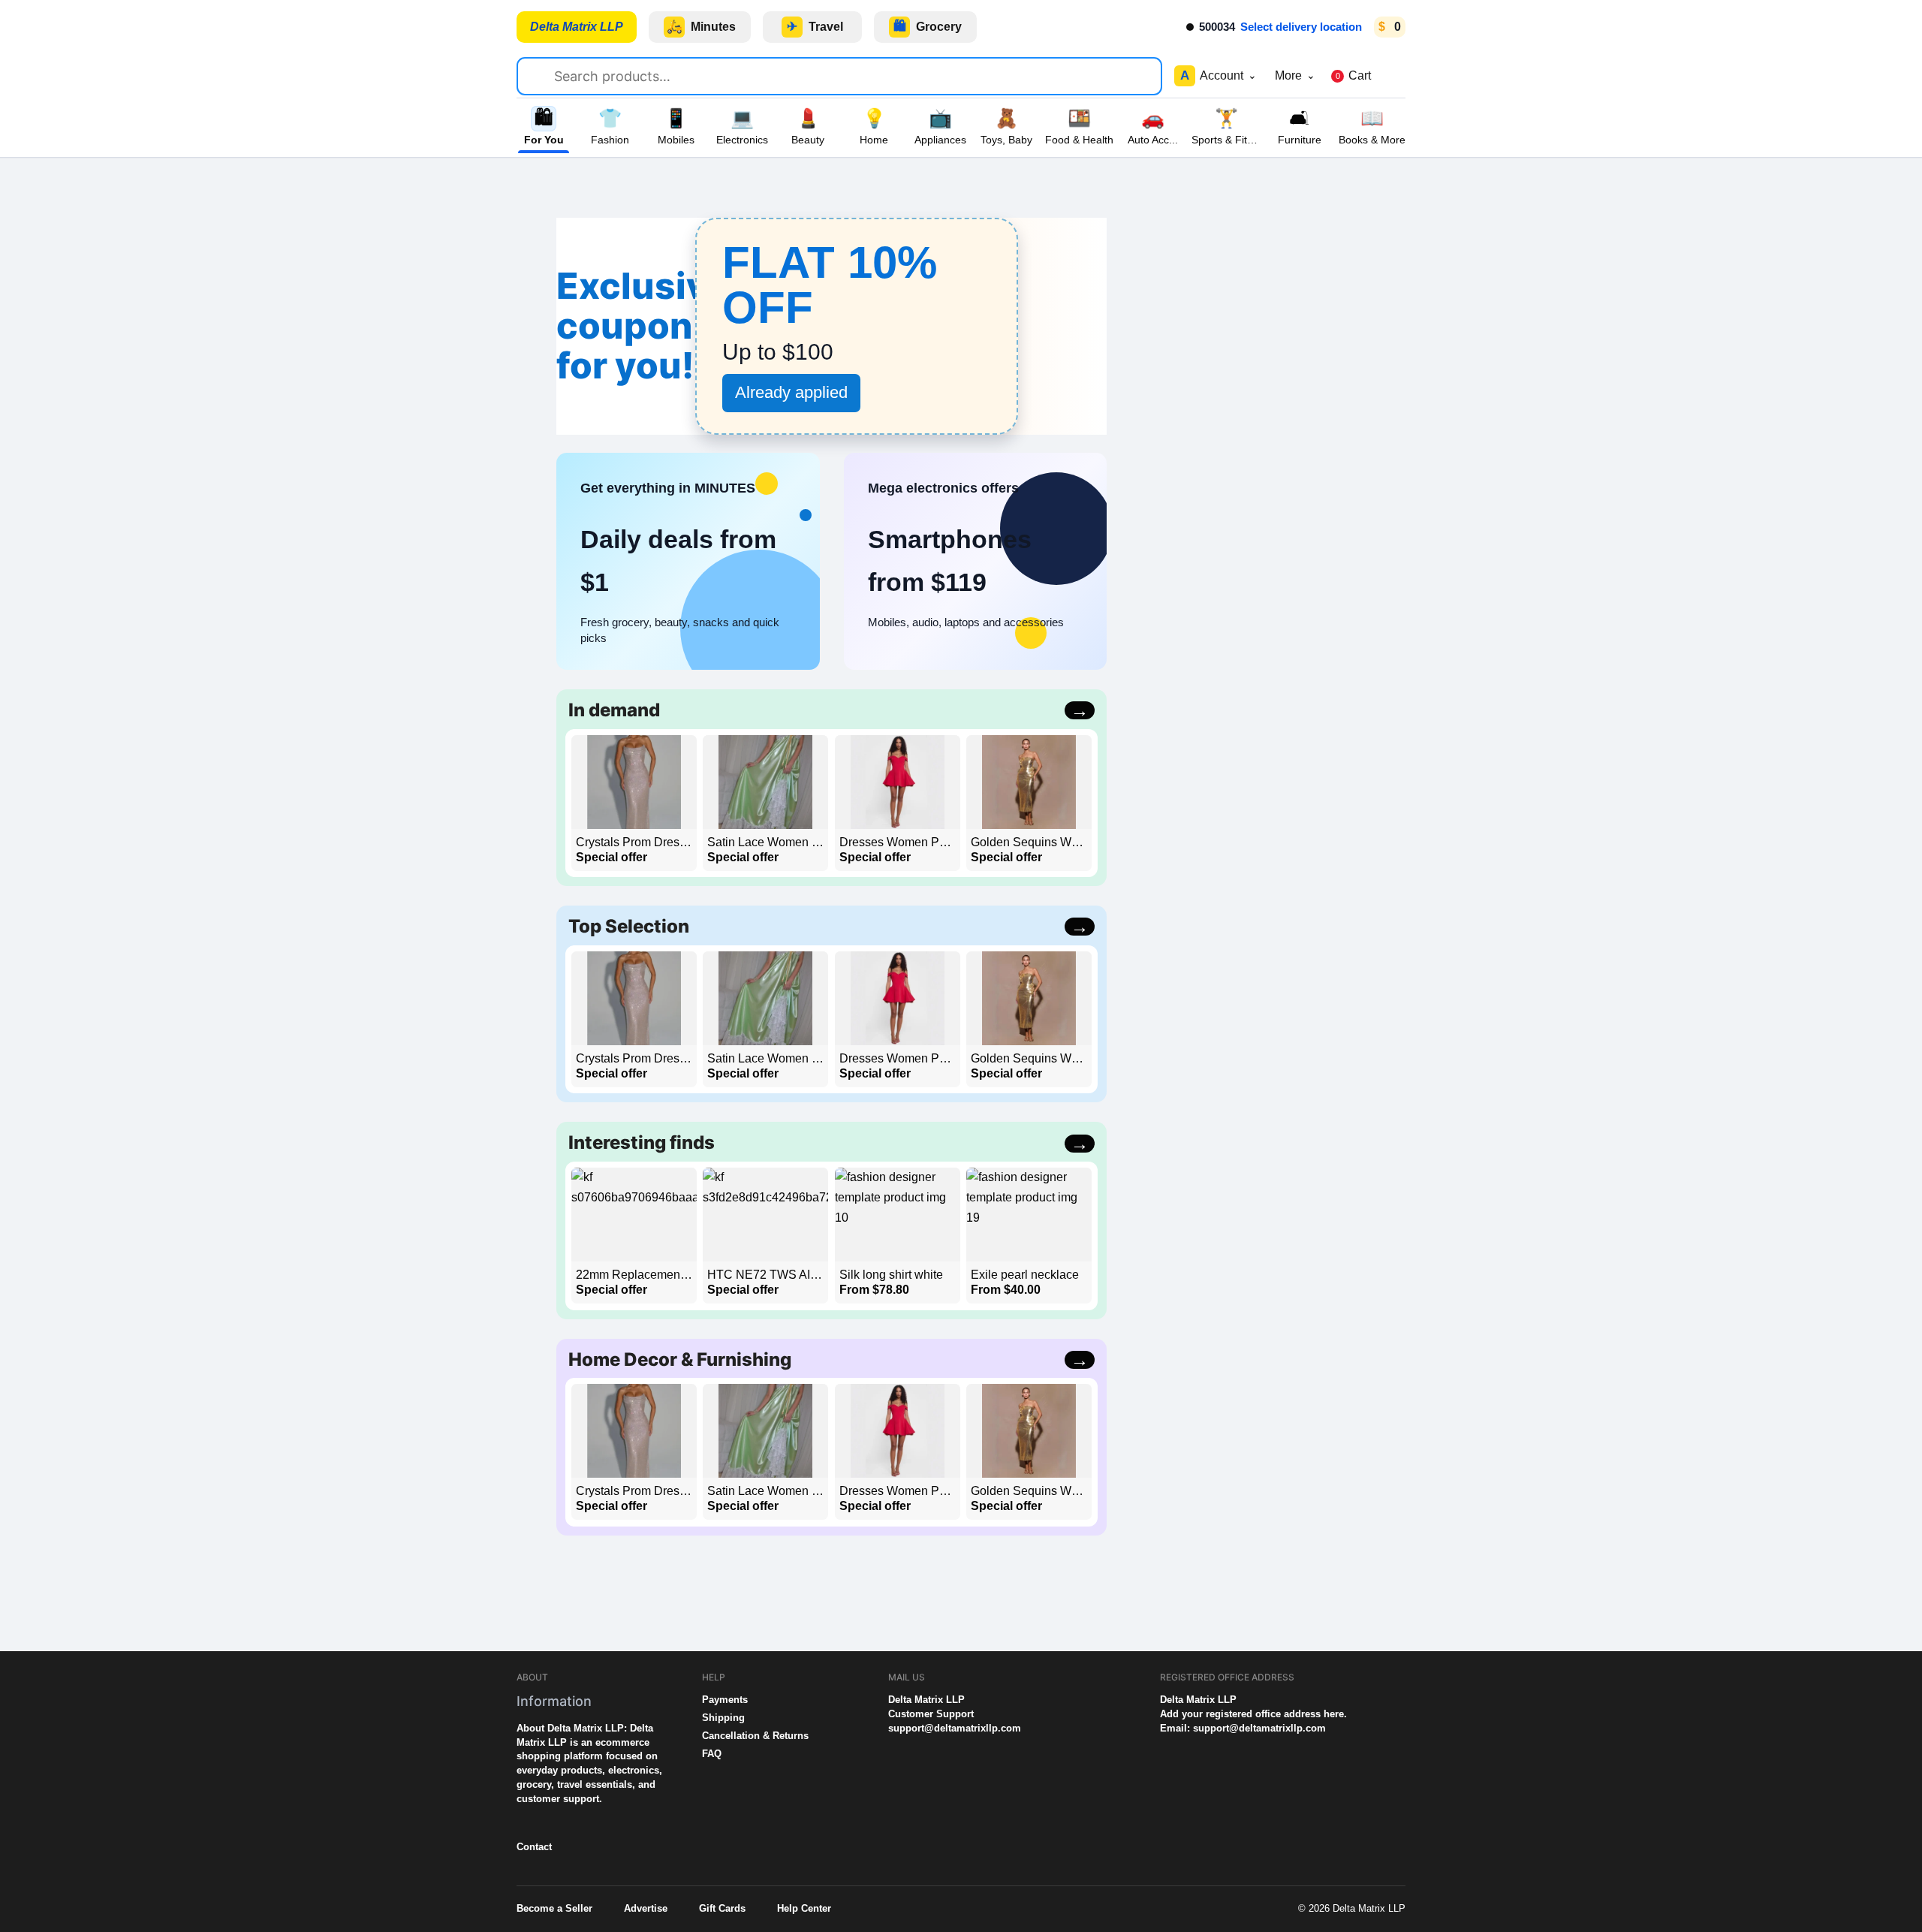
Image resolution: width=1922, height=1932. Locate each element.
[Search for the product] (542, 74)
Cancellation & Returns (755, 1736)
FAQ (712, 1754)
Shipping (723, 1718)
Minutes (702, 27)
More (1295, 75)
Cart (1353, 75)
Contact (534, 1847)
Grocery (928, 27)
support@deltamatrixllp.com (955, 1728)
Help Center (804, 1908)
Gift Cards (722, 1908)
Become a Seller (554, 1908)
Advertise (646, 1908)
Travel (815, 27)
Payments (725, 1700)
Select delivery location (1301, 27)
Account (1219, 75)
